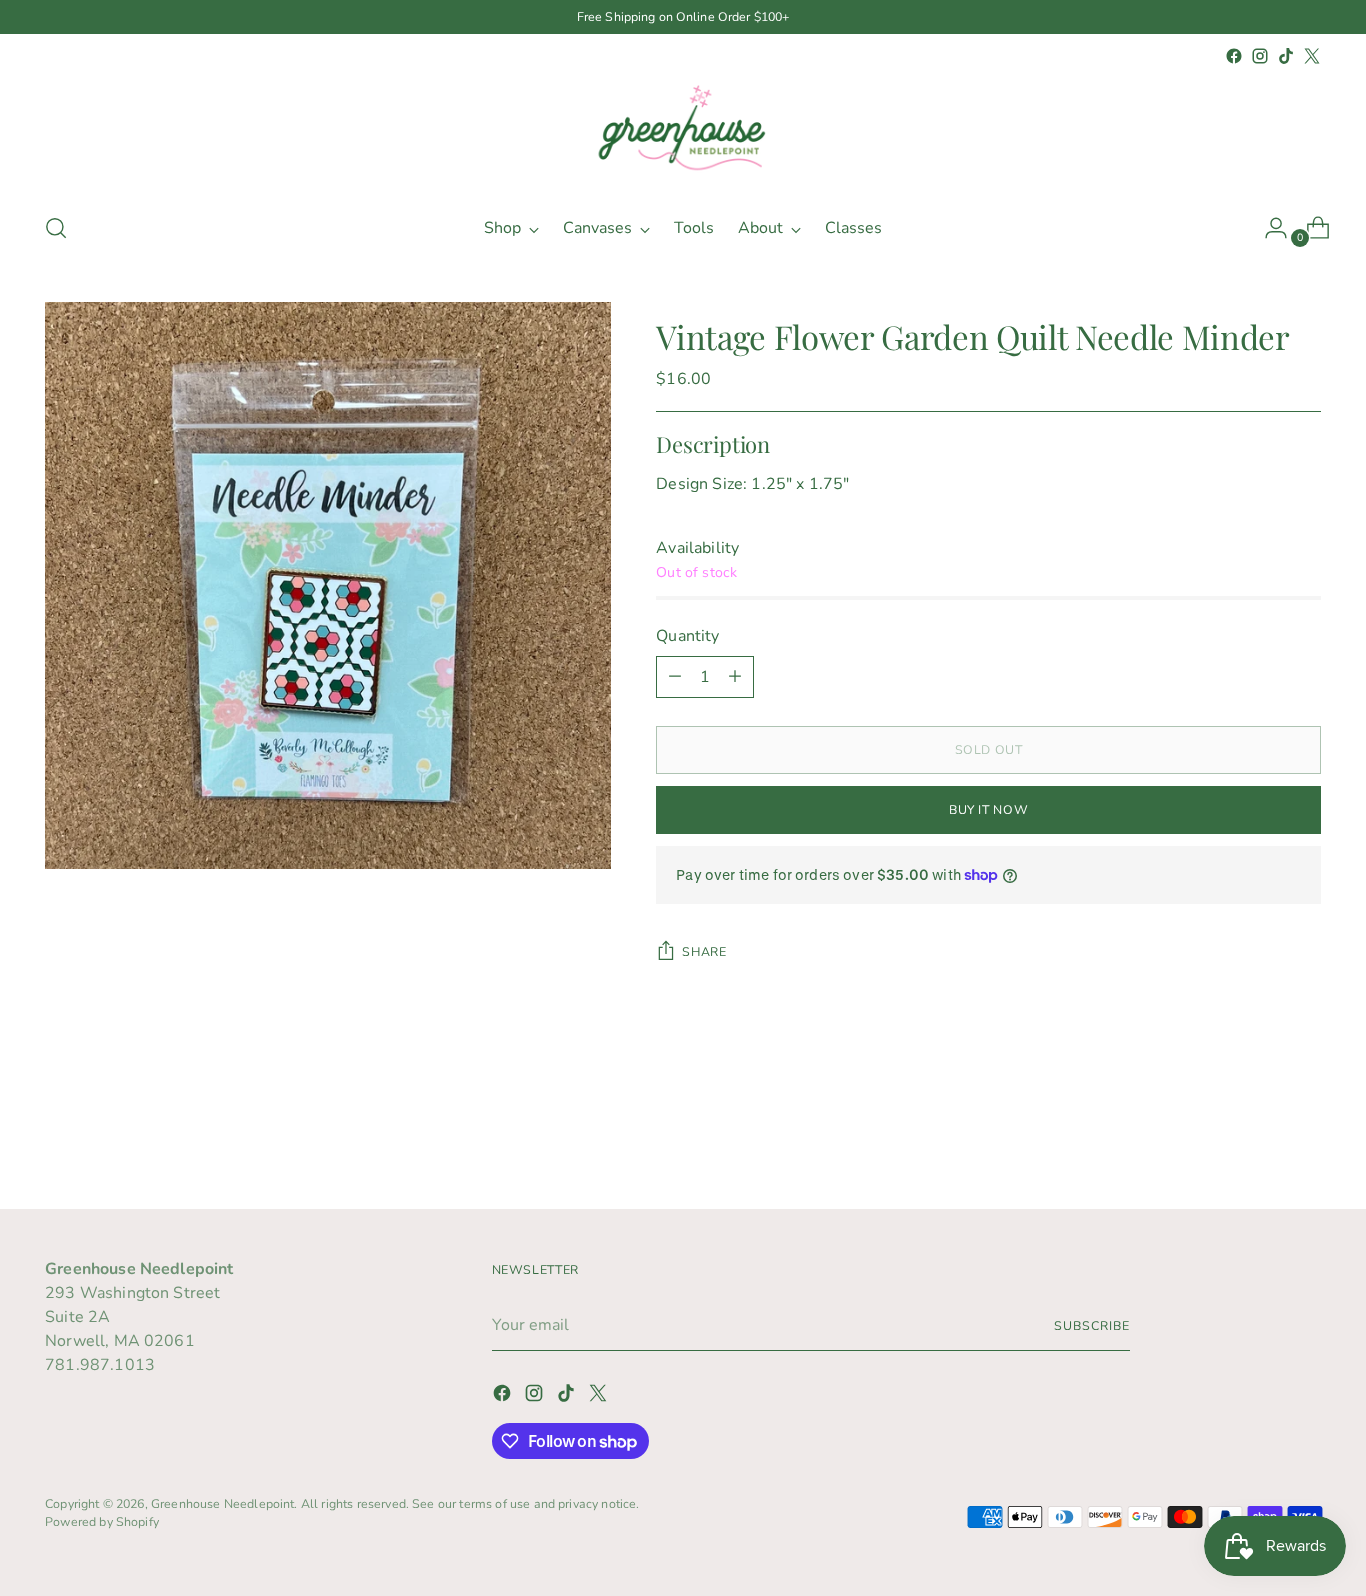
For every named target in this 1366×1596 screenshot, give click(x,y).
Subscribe (1091, 1325)
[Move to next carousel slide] (1304, 1140)
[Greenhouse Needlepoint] (683, 132)
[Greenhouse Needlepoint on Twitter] (1312, 56)
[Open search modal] (56, 228)
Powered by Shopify (102, 1521)
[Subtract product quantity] (675, 677)
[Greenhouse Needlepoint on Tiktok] (1286, 56)
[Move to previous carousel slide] (1258, 1141)
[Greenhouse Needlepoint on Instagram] (1260, 56)
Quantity (687, 636)
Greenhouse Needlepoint (223, 1503)
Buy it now (988, 809)
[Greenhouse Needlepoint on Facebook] (1234, 56)
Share (704, 951)
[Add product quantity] (735, 677)
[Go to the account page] (1268, 228)
